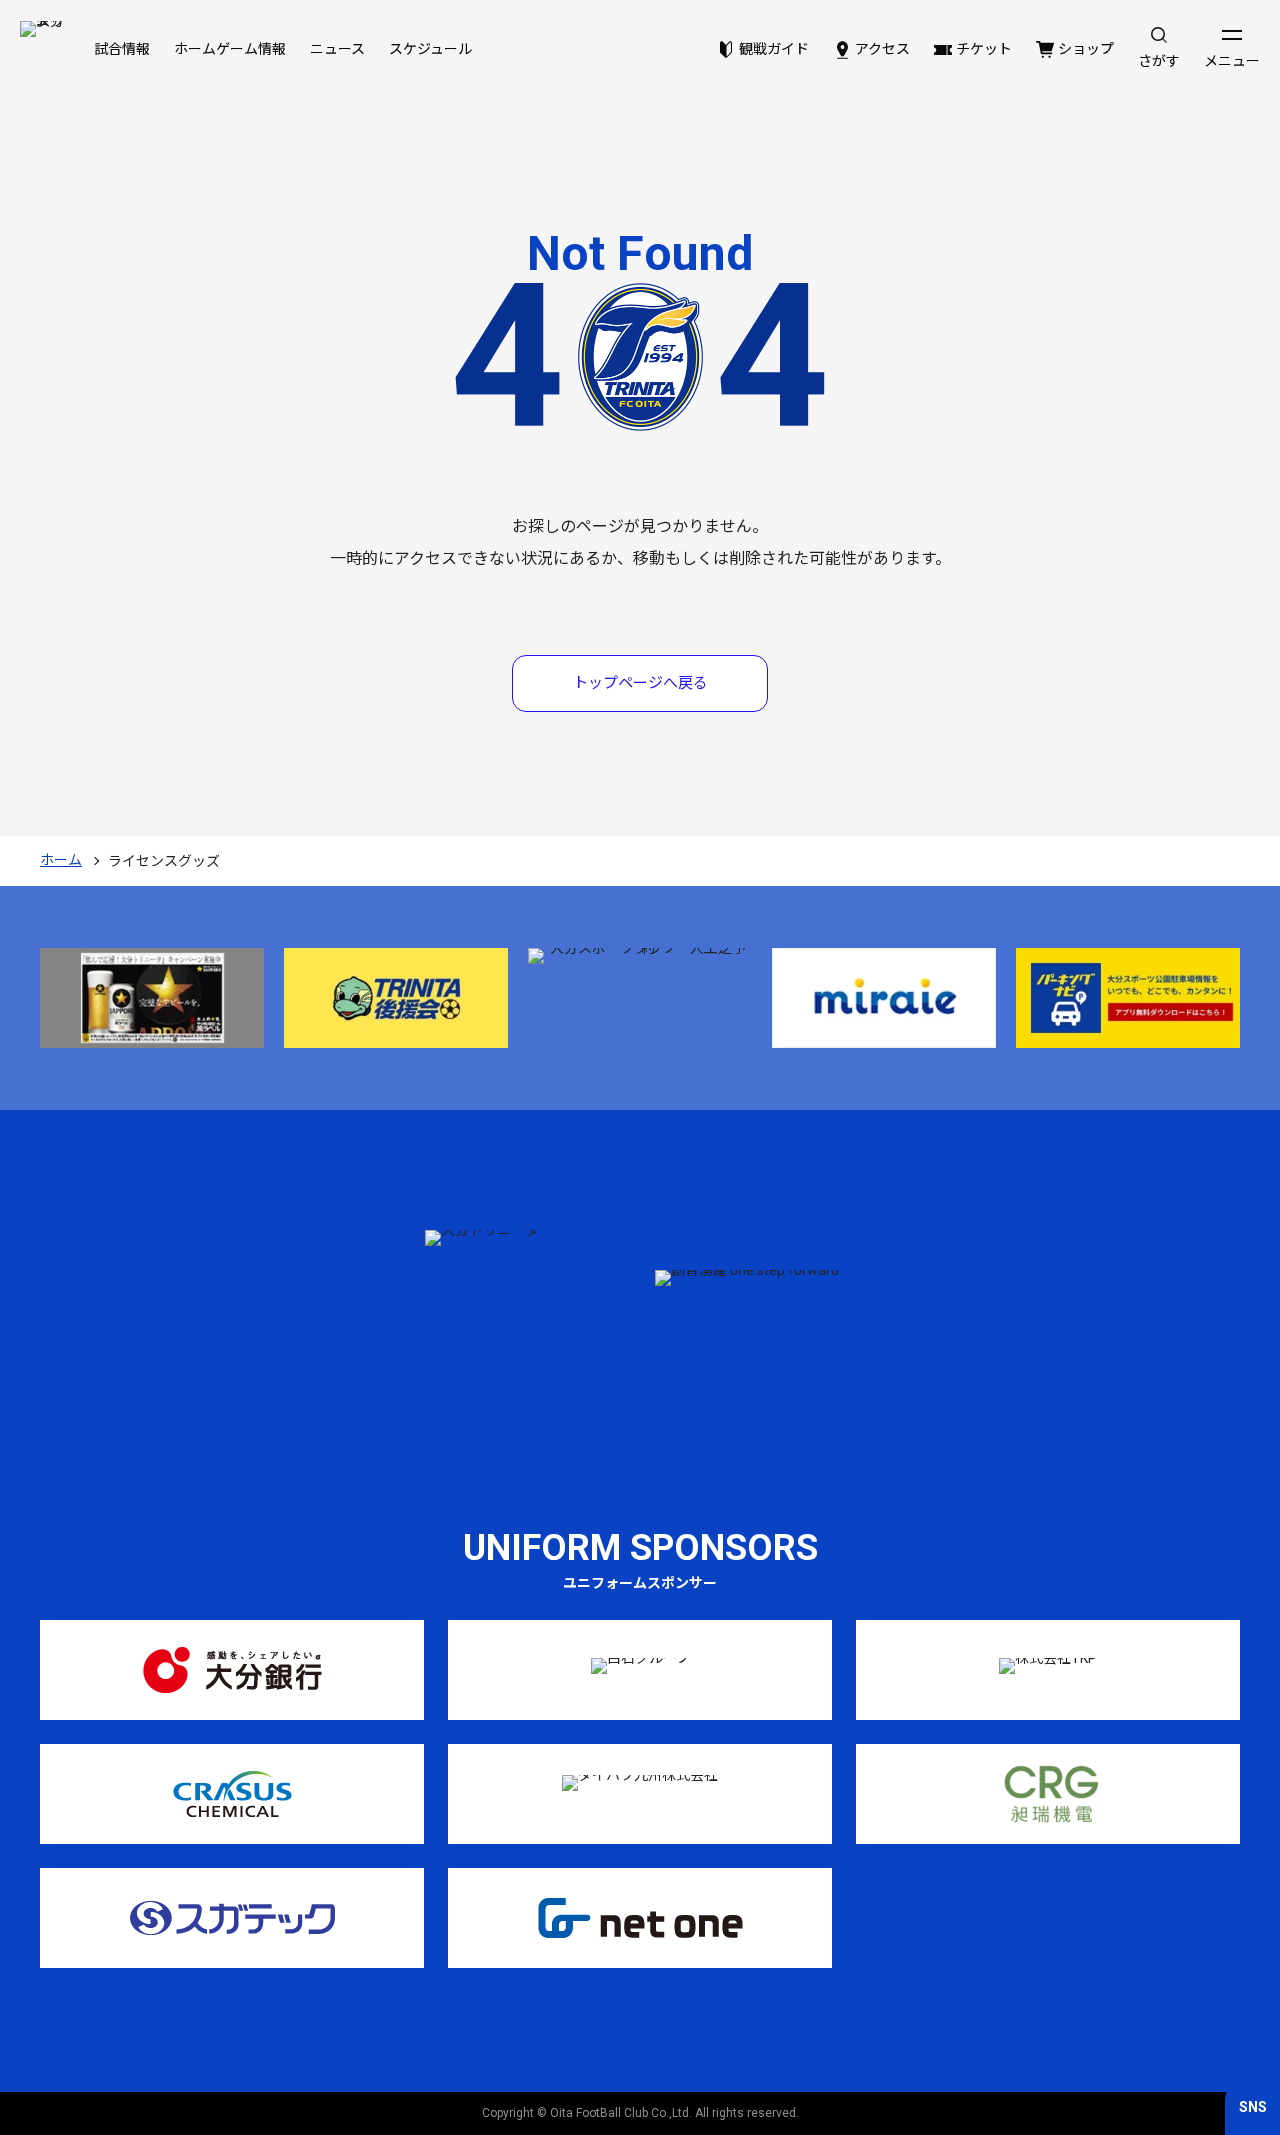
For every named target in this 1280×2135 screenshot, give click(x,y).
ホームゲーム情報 (230, 49)
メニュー (1232, 61)
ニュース (337, 49)
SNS (1253, 2107)
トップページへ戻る (640, 683)
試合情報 (122, 49)
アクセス (882, 49)
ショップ (1086, 49)
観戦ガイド (774, 49)
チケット (984, 49)
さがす (1159, 61)
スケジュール (430, 49)
